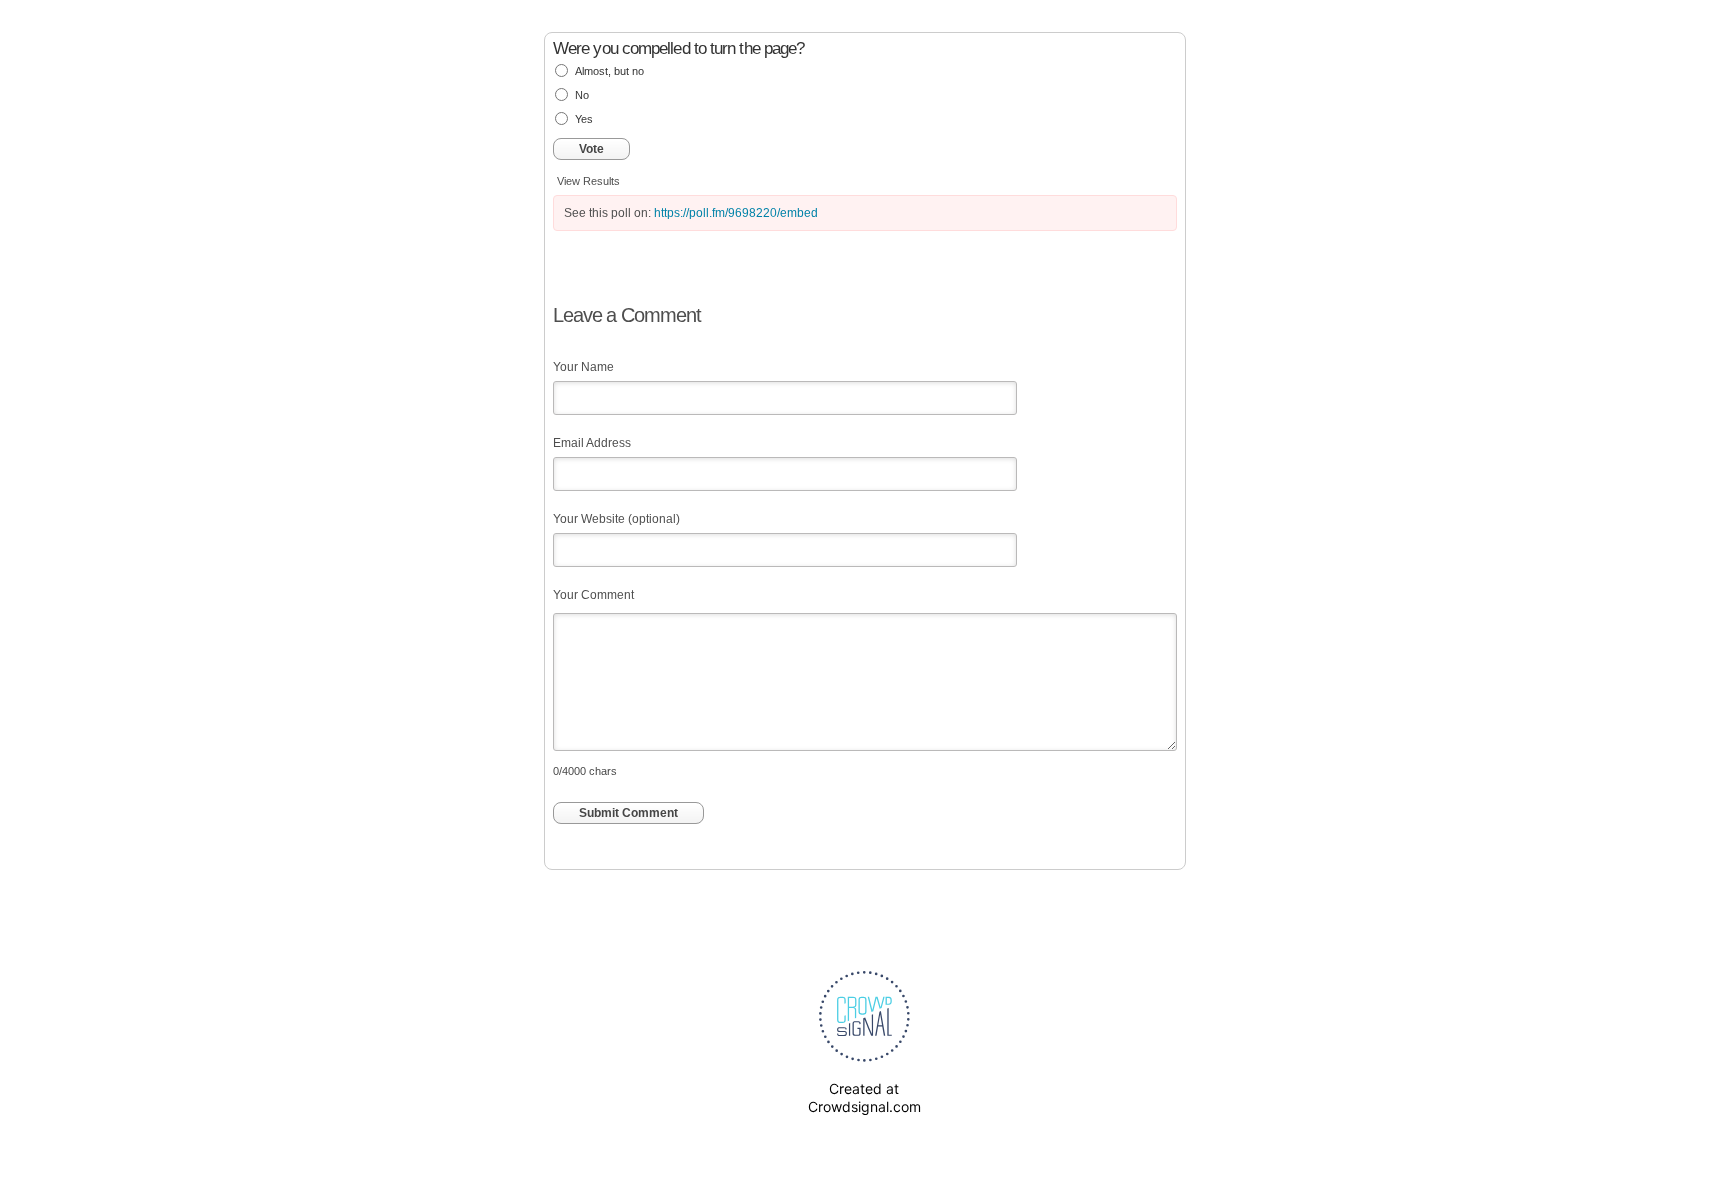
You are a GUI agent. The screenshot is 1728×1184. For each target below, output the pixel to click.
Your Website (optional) (616, 519)
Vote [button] (591, 149)
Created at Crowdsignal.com (864, 1097)
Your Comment (593, 595)
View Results (588, 181)
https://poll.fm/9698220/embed (736, 213)
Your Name (583, 367)
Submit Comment (628, 813)
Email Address (592, 443)
